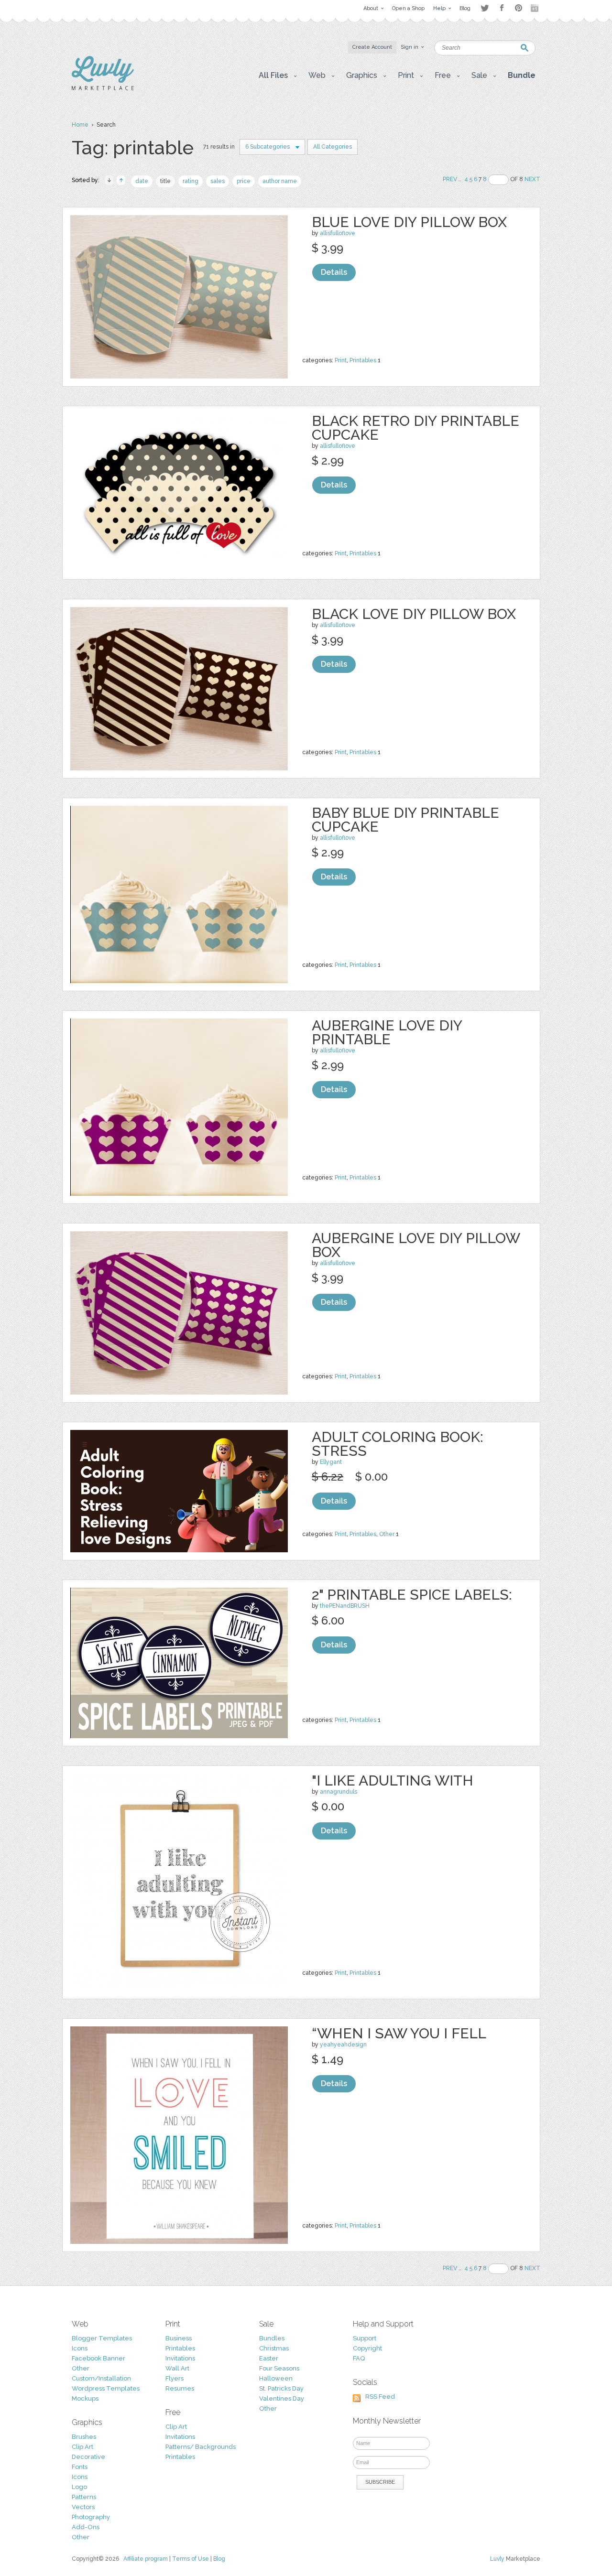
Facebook (502, 8)
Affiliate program (146, 2559)
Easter (269, 2358)
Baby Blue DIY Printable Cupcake (405, 820)
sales (218, 181)
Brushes (84, 2437)
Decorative (88, 2457)
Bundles (272, 2338)
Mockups (85, 2398)
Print (341, 360)
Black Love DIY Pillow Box (414, 614)
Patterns (84, 2497)
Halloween (276, 2378)
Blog (219, 2559)
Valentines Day (282, 2398)
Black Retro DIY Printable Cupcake (415, 428)
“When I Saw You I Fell (399, 2033)
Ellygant (331, 1462)
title (165, 181)
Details (334, 272)
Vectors (83, 2507)
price (244, 181)
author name (280, 181)
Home (80, 125)
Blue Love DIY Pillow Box (409, 222)
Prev (450, 179)
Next (532, 179)
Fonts (80, 2467)
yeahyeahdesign (343, 2045)
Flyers (175, 2378)
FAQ (359, 2358)
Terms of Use (191, 2559)
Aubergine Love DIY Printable (387, 1032)
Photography (91, 2517)
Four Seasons (279, 2368)
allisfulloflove (338, 233)
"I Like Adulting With (393, 1780)
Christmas (274, 2348)
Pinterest (519, 8)
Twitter (485, 8)
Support (365, 2338)
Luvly (497, 2559)
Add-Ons (86, 2527)
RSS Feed (380, 2397)
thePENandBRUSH (345, 1606)
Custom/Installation (101, 2378)
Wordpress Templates (106, 2388)
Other (387, 1534)
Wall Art (177, 2368)
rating (191, 181)
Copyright (367, 2348)
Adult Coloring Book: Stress (398, 1444)
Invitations (180, 2358)
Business (179, 2338)
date (142, 181)
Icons (80, 2348)
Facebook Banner (98, 2358)
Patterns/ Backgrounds (201, 2447)
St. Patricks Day (281, 2388)
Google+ (535, 8)
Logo (79, 2487)
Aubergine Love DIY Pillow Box (416, 1245)
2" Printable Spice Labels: (412, 1595)
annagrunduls (339, 1792)
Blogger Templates (102, 2338)
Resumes (180, 2388)
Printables (363, 360)
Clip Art (82, 2447)
